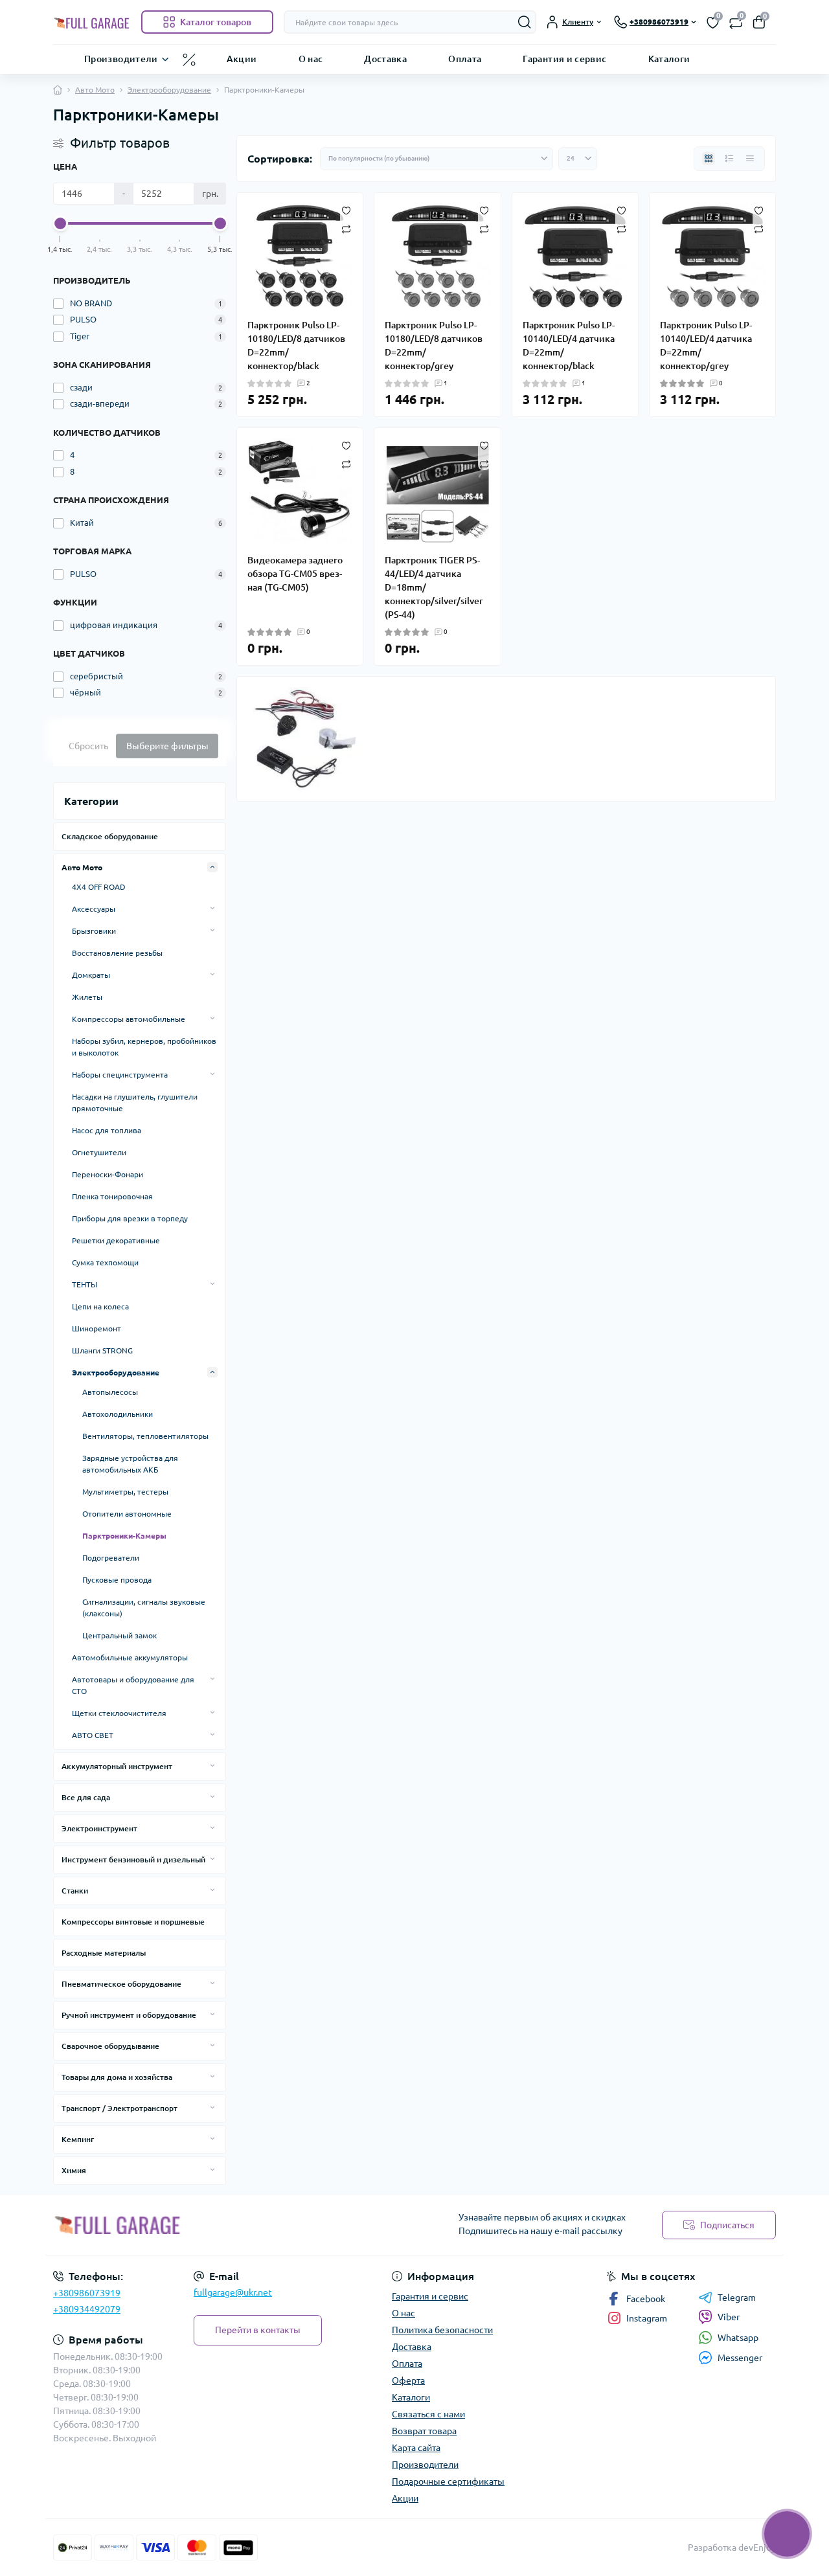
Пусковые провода (117, 1580)
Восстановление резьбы (117, 953)
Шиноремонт (97, 1328)
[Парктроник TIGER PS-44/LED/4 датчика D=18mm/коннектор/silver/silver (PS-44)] (437, 491)
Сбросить (88, 746)
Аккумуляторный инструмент (117, 1766)
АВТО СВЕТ (93, 1735)
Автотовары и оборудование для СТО (133, 1685)
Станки (75, 1891)
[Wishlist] (346, 210)
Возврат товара (424, 2431)
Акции (242, 58)
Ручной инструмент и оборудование (129, 2015)
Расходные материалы (104, 1953)
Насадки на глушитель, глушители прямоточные (135, 1102)
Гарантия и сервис (564, 58)
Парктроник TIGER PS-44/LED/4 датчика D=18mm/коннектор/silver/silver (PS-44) (434, 587)
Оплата (465, 58)
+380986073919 (87, 2293)
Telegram (737, 2298)
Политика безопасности (442, 2330)
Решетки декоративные (116, 1240)
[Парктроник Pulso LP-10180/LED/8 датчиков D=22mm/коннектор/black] (300, 256)
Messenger (740, 2358)
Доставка (385, 58)
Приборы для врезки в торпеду (130, 1218)
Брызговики (94, 931)
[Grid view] (709, 159)
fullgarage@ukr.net (233, 2292)
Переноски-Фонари (108, 1174)
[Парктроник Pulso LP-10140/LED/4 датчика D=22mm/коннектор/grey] (712, 256)
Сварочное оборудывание (110, 2046)
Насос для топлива (107, 1130)
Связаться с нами (428, 2414)
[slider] (60, 223)
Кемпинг (78, 2139)
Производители (121, 58)
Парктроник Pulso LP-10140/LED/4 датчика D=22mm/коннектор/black (569, 345)
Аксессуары (94, 909)
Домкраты (91, 975)
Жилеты (87, 997)
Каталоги (669, 58)
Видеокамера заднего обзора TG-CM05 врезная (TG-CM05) (295, 574)
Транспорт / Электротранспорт (119, 2108)
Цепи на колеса (100, 1306)
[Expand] (212, 867)
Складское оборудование (110, 836)
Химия (74, 2170)
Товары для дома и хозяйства (117, 2077)
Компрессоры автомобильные (129, 1019)
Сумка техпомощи (105, 1262)
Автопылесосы (110, 1392)
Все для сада (86, 1797)
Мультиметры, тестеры (125, 1492)
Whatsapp (738, 2338)
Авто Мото (95, 90)
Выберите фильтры (167, 746)
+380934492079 (87, 2309)
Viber (729, 2317)
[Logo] (92, 22)
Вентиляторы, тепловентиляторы (145, 1436)
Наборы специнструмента (120, 1075)
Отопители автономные (127, 1514)
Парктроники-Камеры (124, 1536)
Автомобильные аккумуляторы (130, 1657)
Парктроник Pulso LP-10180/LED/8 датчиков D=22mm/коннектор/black (296, 345)
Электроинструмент (99, 1828)
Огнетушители (99, 1152)
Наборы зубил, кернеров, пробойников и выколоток (144, 1047)
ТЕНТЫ (85, 1284)
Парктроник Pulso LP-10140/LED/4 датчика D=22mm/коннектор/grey (706, 345)
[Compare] (346, 228)
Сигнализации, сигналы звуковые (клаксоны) (144, 1608)
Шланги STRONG (102, 1350)
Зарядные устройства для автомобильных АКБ (130, 1464)
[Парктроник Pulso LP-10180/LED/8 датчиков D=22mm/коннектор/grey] (437, 256)
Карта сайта (416, 2448)
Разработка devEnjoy (732, 2548)
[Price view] (750, 159)
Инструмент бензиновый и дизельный (133, 1859)
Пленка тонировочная (112, 1196)
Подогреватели (111, 1558)
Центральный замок (119, 1635)
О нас (311, 58)
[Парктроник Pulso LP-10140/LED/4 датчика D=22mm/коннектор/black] (575, 256)
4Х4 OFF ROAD (99, 887)
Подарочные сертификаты (448, 2481)
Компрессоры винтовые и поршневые (133, 1922)
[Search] (525, 22)
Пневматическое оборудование (121, 1984)
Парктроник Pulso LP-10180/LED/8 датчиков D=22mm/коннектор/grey (434, 345)
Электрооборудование (169, 90)
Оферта (408, 2380)
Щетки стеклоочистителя (119, 1713)
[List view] (729, 159)
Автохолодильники (118, 1414)
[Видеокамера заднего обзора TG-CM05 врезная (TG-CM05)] (300, 491)
